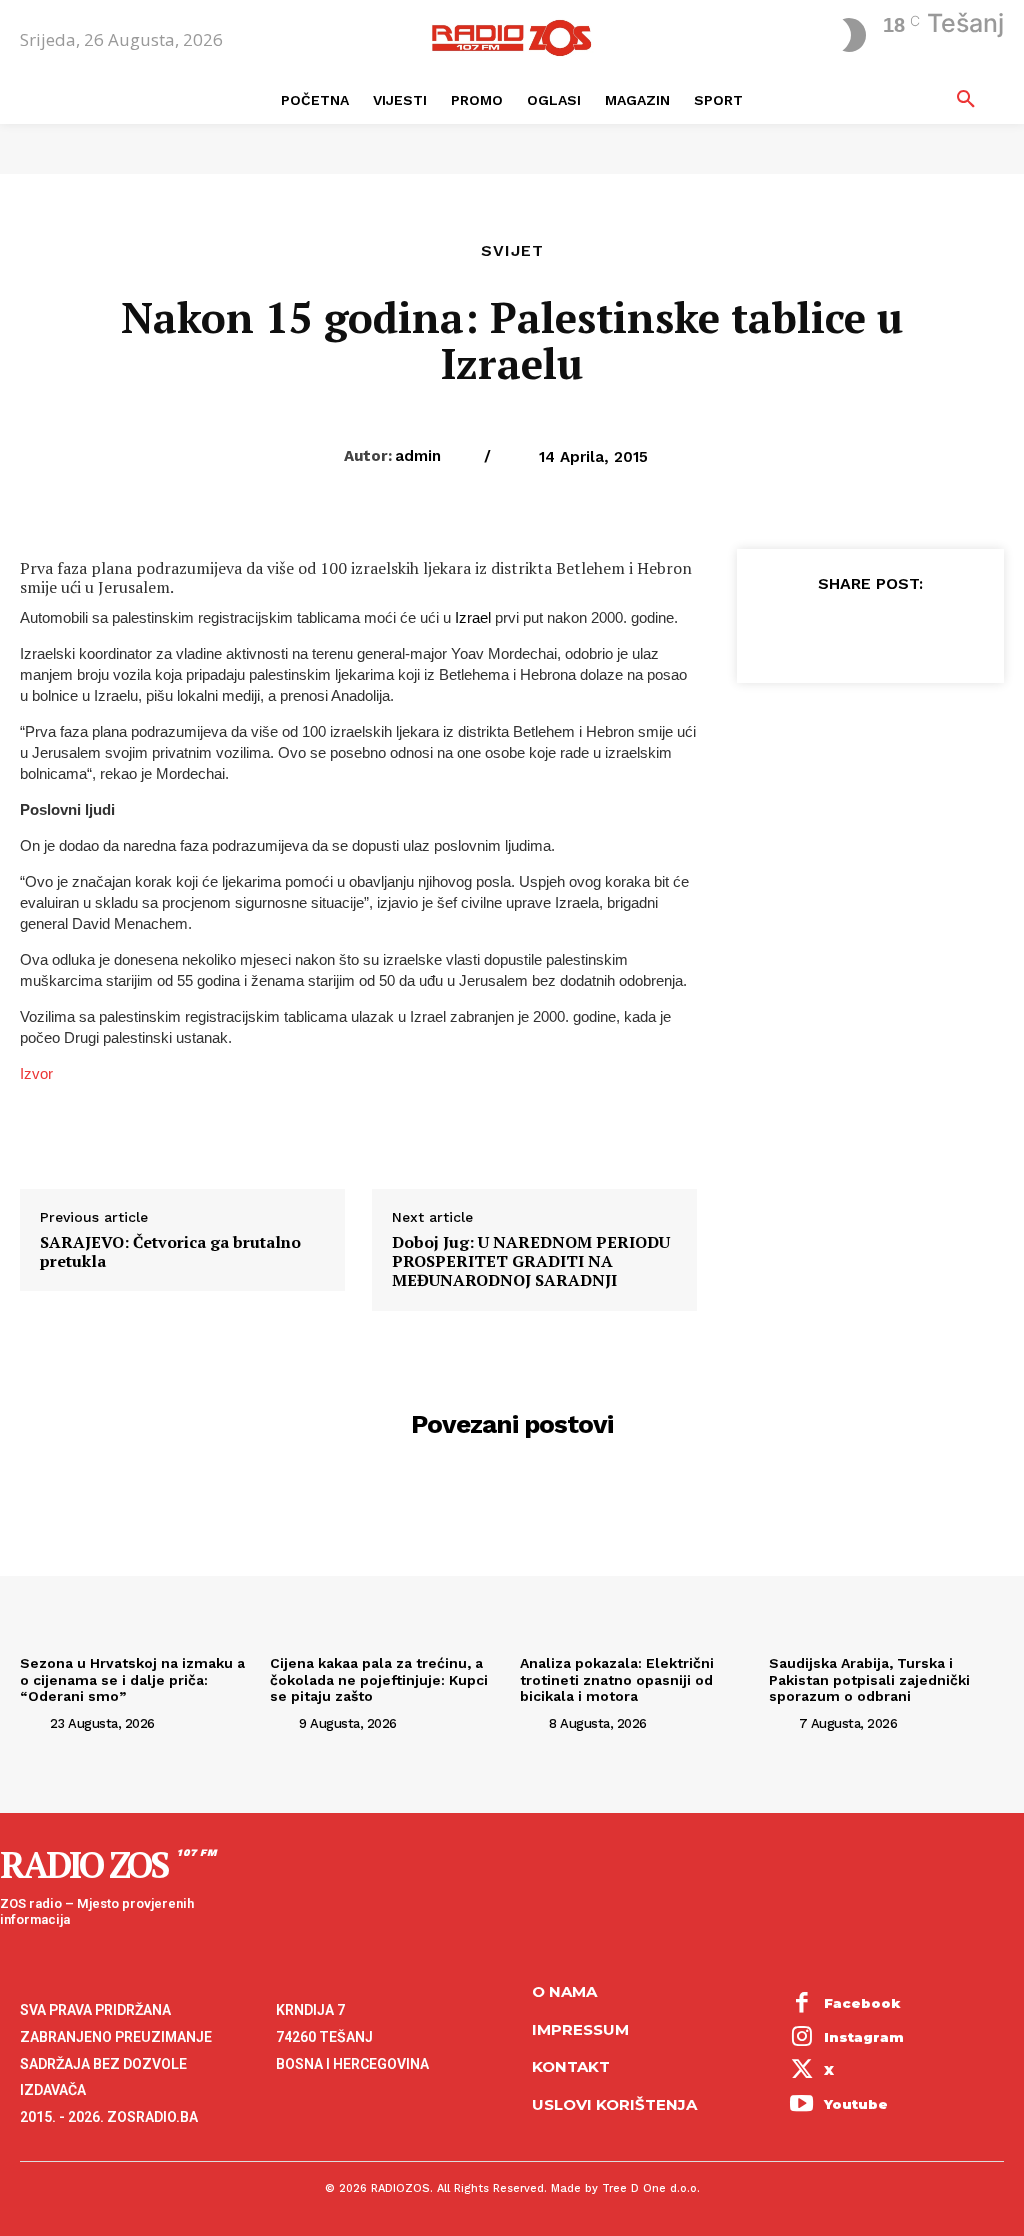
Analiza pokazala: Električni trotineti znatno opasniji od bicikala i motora (617, 1680)
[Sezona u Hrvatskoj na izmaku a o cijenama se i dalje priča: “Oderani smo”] (137, 1559)
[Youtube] (802, 2105)
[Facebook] (777, 631)
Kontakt (571, 2066)
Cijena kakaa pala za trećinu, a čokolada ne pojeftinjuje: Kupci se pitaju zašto (379, 1680)
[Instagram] (802, 2038)
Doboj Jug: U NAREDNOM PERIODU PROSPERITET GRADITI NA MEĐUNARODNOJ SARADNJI (531, 1262)
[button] (966, 100)
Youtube (856, 2104)
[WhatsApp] (915, 631)
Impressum (580, 2029)
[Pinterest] (869, 631)
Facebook (862, 2003)
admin (418, 456)
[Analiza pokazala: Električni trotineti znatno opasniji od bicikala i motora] (637, 1559)
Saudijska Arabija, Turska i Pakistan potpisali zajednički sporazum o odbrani (869, 1680)
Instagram (864, 2037)
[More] (962, 631)
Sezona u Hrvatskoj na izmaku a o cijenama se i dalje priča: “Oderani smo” (132, 1680)
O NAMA (564, 1991)
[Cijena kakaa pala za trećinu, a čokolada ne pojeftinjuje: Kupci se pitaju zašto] (387, 1559)
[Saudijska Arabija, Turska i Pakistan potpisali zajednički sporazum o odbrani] (886, 1559)
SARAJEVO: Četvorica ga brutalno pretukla (170, 1252)
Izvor (36, 1073)
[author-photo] (33, 1722)
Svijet (512, 251)
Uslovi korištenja (614, 2104)
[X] (823, 631)
